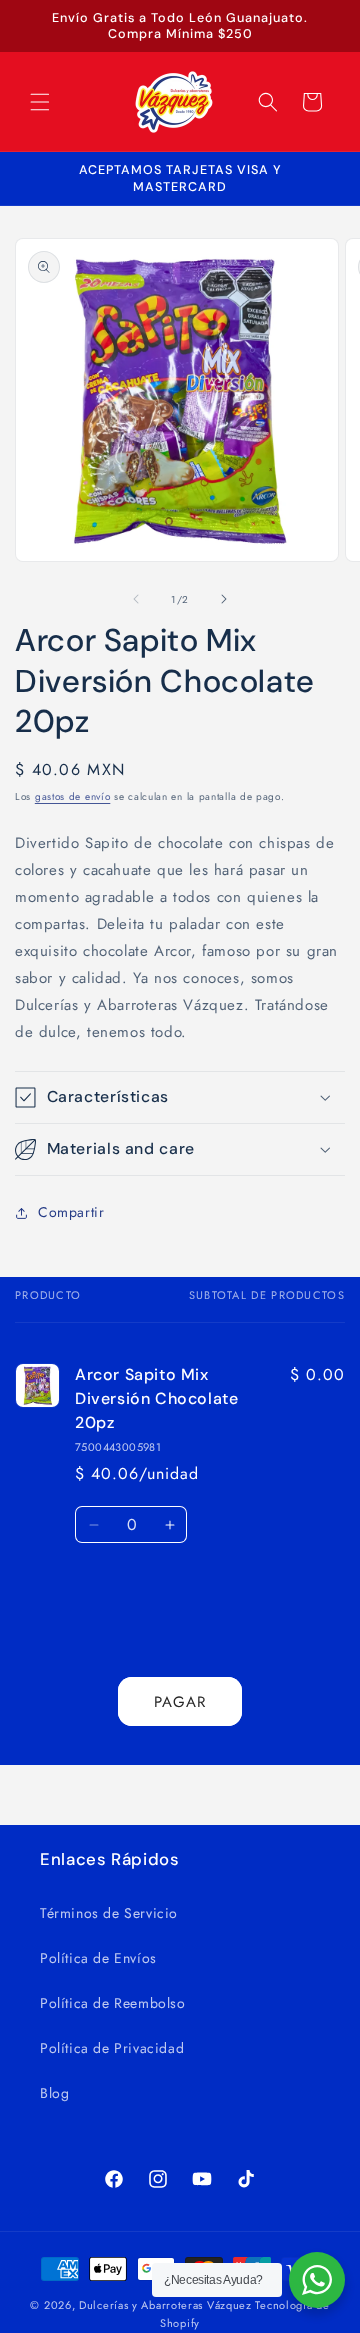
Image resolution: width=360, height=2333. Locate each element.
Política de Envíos (98, 1958)
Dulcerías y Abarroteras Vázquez (165, 2305)
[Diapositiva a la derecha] (224, 599)
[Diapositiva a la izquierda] (136, 599)
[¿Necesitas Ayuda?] (317, 2280)
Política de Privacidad (112, 2048)
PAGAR (180, 1702)
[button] (40, 102)
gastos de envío (73, 796)
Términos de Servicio (109, 1913)
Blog (54, 2093)
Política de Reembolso (113, 2003)
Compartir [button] (71, 1212)
